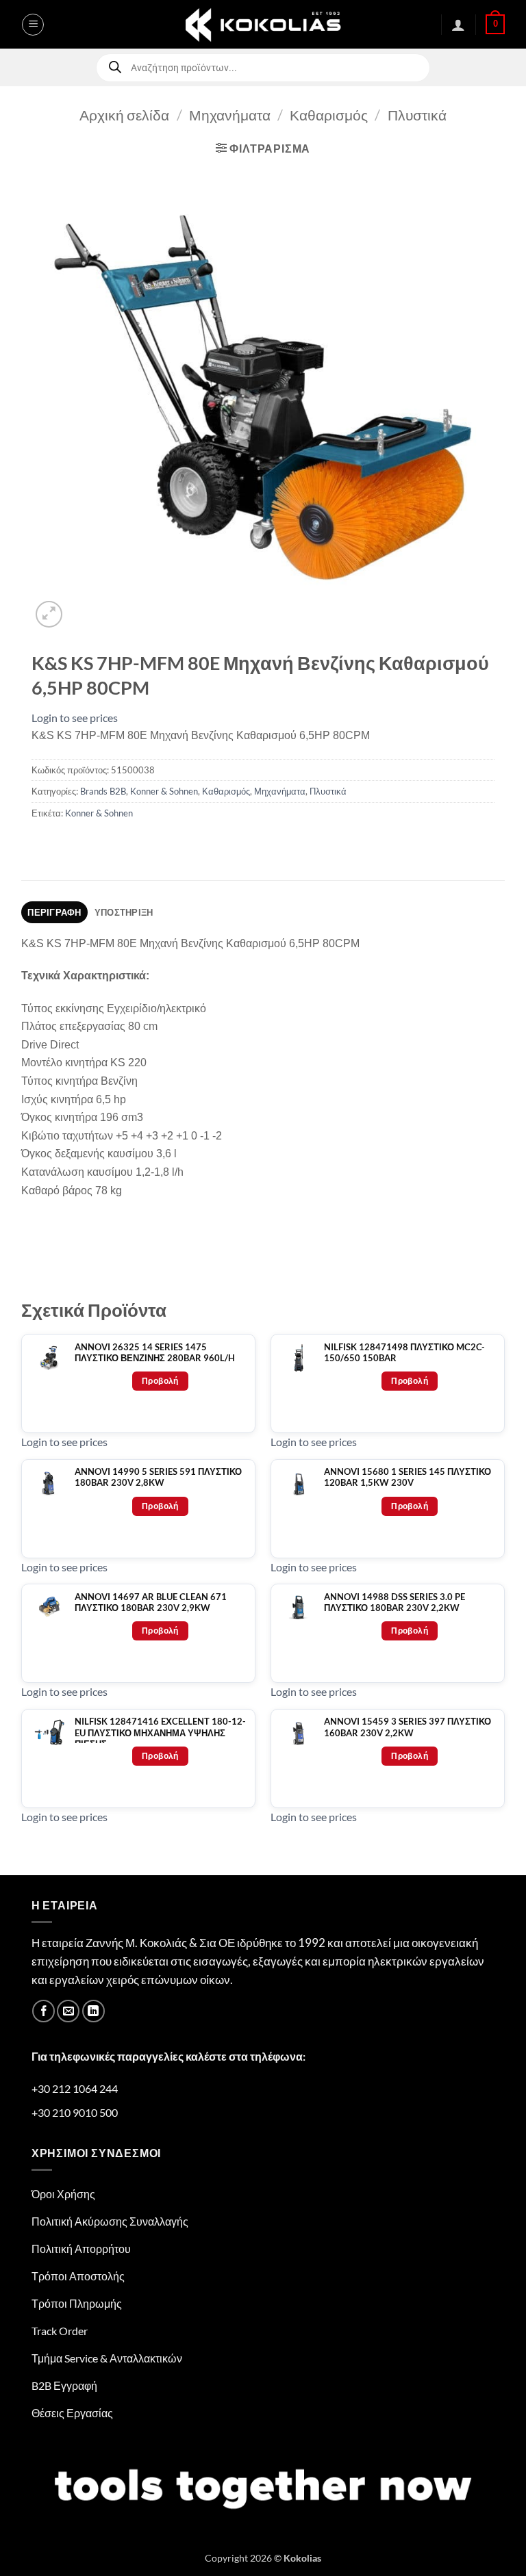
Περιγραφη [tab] (54, 912)
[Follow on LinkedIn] (93, 2011)
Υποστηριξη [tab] (124, 912)
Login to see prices (75, 718)
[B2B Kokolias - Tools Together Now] (263, 24)
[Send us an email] (68, 2011)
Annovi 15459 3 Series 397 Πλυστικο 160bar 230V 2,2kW (408, 1727)
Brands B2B (103, 791)
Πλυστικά (417, 115)
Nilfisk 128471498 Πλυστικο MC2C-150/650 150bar (404, 1353)
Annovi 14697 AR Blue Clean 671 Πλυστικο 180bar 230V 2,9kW (151, 1602)
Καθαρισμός (329, 115)
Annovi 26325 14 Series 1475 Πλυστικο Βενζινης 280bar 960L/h (155, 1353)
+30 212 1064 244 (75, 2088)
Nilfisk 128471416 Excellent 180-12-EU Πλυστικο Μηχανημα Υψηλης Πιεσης (160, 1733)
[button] (33, 25)
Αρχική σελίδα (124, 115)
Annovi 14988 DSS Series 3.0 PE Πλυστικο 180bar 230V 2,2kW (394, 1602)
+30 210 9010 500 (75, 2112)
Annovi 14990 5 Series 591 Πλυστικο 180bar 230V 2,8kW (158, 1477)
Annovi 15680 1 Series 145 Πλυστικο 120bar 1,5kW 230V (408, 1477)
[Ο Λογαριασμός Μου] (458, 25)
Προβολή (160, 1381)
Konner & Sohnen (164, 791)
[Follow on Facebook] (43, 2011)
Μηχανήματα (230, 115)
